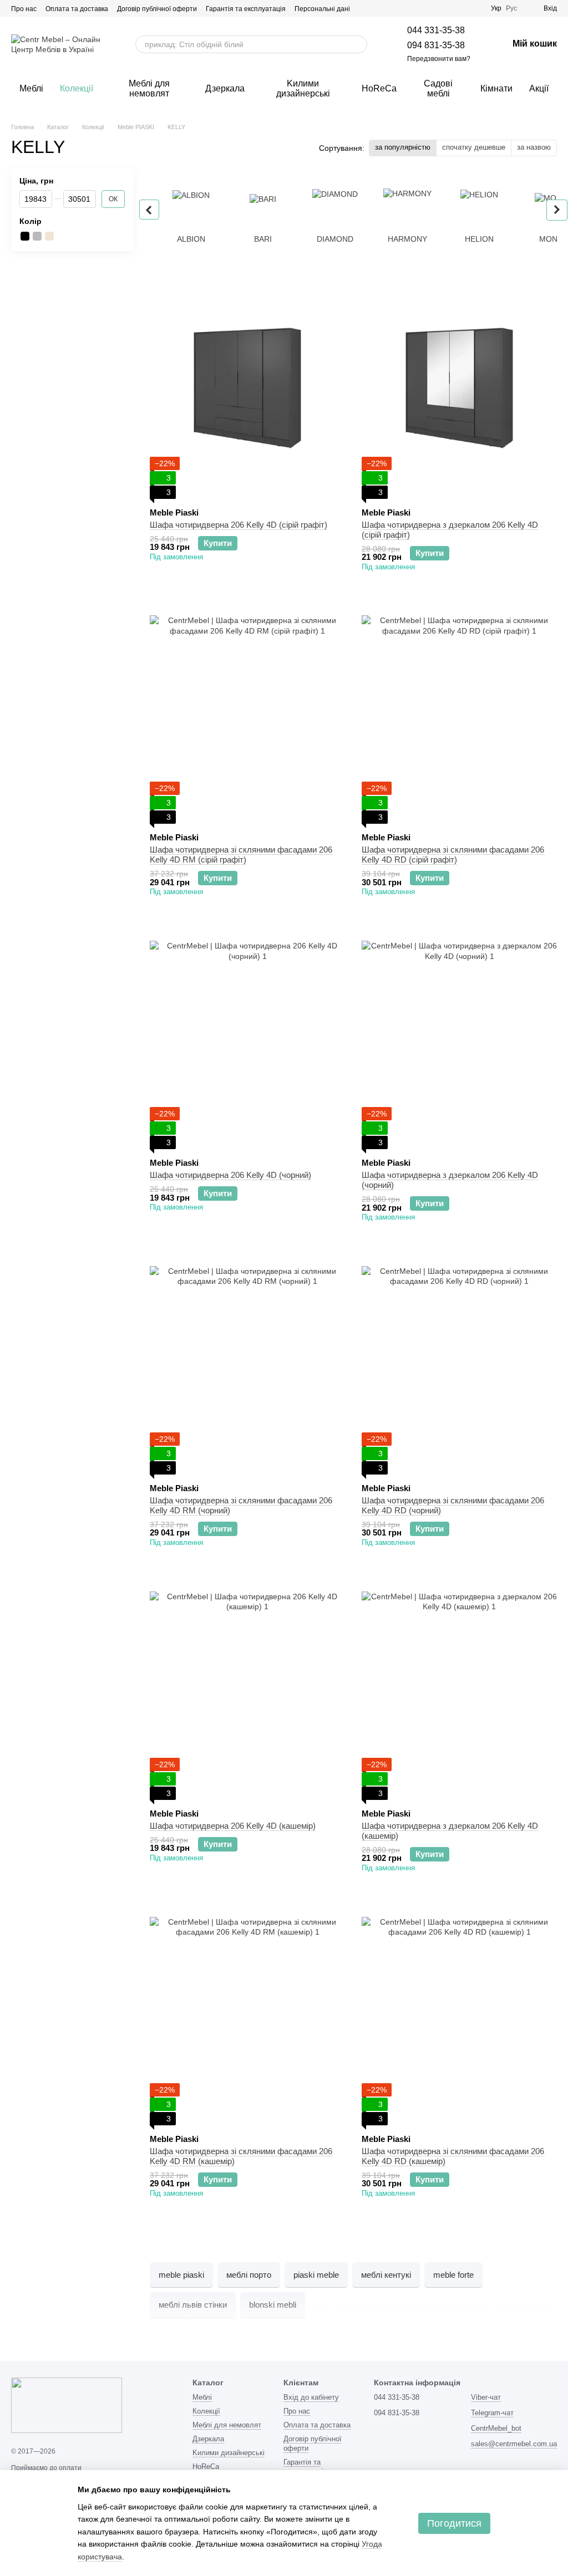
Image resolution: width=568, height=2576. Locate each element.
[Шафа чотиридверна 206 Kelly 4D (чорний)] (247, 1038)
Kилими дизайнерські (303, 88)
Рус (511, 8)
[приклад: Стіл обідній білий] (358, 44)
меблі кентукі (386, 2275)
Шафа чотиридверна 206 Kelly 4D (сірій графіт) (239, 525)
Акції (539, 88)
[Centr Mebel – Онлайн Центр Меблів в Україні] (67, 2405)
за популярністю (403, 147)
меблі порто (249, 2275)
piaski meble (316, 2275)
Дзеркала (225, 88)
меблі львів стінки (193, 2305)
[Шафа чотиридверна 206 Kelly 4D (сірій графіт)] (247, 388)
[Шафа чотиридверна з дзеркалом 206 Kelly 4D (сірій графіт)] (459, 388)
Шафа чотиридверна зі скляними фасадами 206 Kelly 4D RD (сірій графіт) (453, 855)
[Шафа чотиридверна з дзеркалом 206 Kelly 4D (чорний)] (459, 1038)
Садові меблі (438, 88)
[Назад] (149, 210)
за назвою (534, 147)
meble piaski (181, 2275)
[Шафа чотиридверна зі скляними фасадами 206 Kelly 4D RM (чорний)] (247, 1364)
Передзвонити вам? (439, 59)
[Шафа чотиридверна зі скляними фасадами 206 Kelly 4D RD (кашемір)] (459, 2014)
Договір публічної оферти (157, 9)
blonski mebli (273, 2305)
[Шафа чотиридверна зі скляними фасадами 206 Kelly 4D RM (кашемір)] (247, 2014)
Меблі (31, 88)
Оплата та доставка (77, 9)
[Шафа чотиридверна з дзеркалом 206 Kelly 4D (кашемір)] (459, 1689)
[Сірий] (37, 236)
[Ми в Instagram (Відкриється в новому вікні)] (435, 8)
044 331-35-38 (436, 30)
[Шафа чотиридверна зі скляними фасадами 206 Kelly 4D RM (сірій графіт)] (247, 713)
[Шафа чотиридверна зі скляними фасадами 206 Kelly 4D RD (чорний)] (459, 1364)
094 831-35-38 (436, 45)
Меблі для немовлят (149, 88)
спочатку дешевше (474, 147)
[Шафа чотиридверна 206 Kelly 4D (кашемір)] (247, 1689)
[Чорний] (25, 236)
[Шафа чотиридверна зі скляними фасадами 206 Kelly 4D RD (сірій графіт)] (459, 713)
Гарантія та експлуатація (246, 9)
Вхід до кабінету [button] (311, 2397)
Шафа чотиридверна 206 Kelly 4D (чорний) (230, 1175)
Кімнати (496, 88)
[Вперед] (557, 210)
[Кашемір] (49, 236)
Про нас (24, 9)
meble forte (453, 2275)
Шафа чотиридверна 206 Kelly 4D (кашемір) (233, 1826)
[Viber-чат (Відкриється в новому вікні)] (462, 8)
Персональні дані (322, 9)
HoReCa (379, 88)
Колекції (77, 88)
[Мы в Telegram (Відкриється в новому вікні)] (449, 8)
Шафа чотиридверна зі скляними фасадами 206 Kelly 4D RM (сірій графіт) (241, 855)
